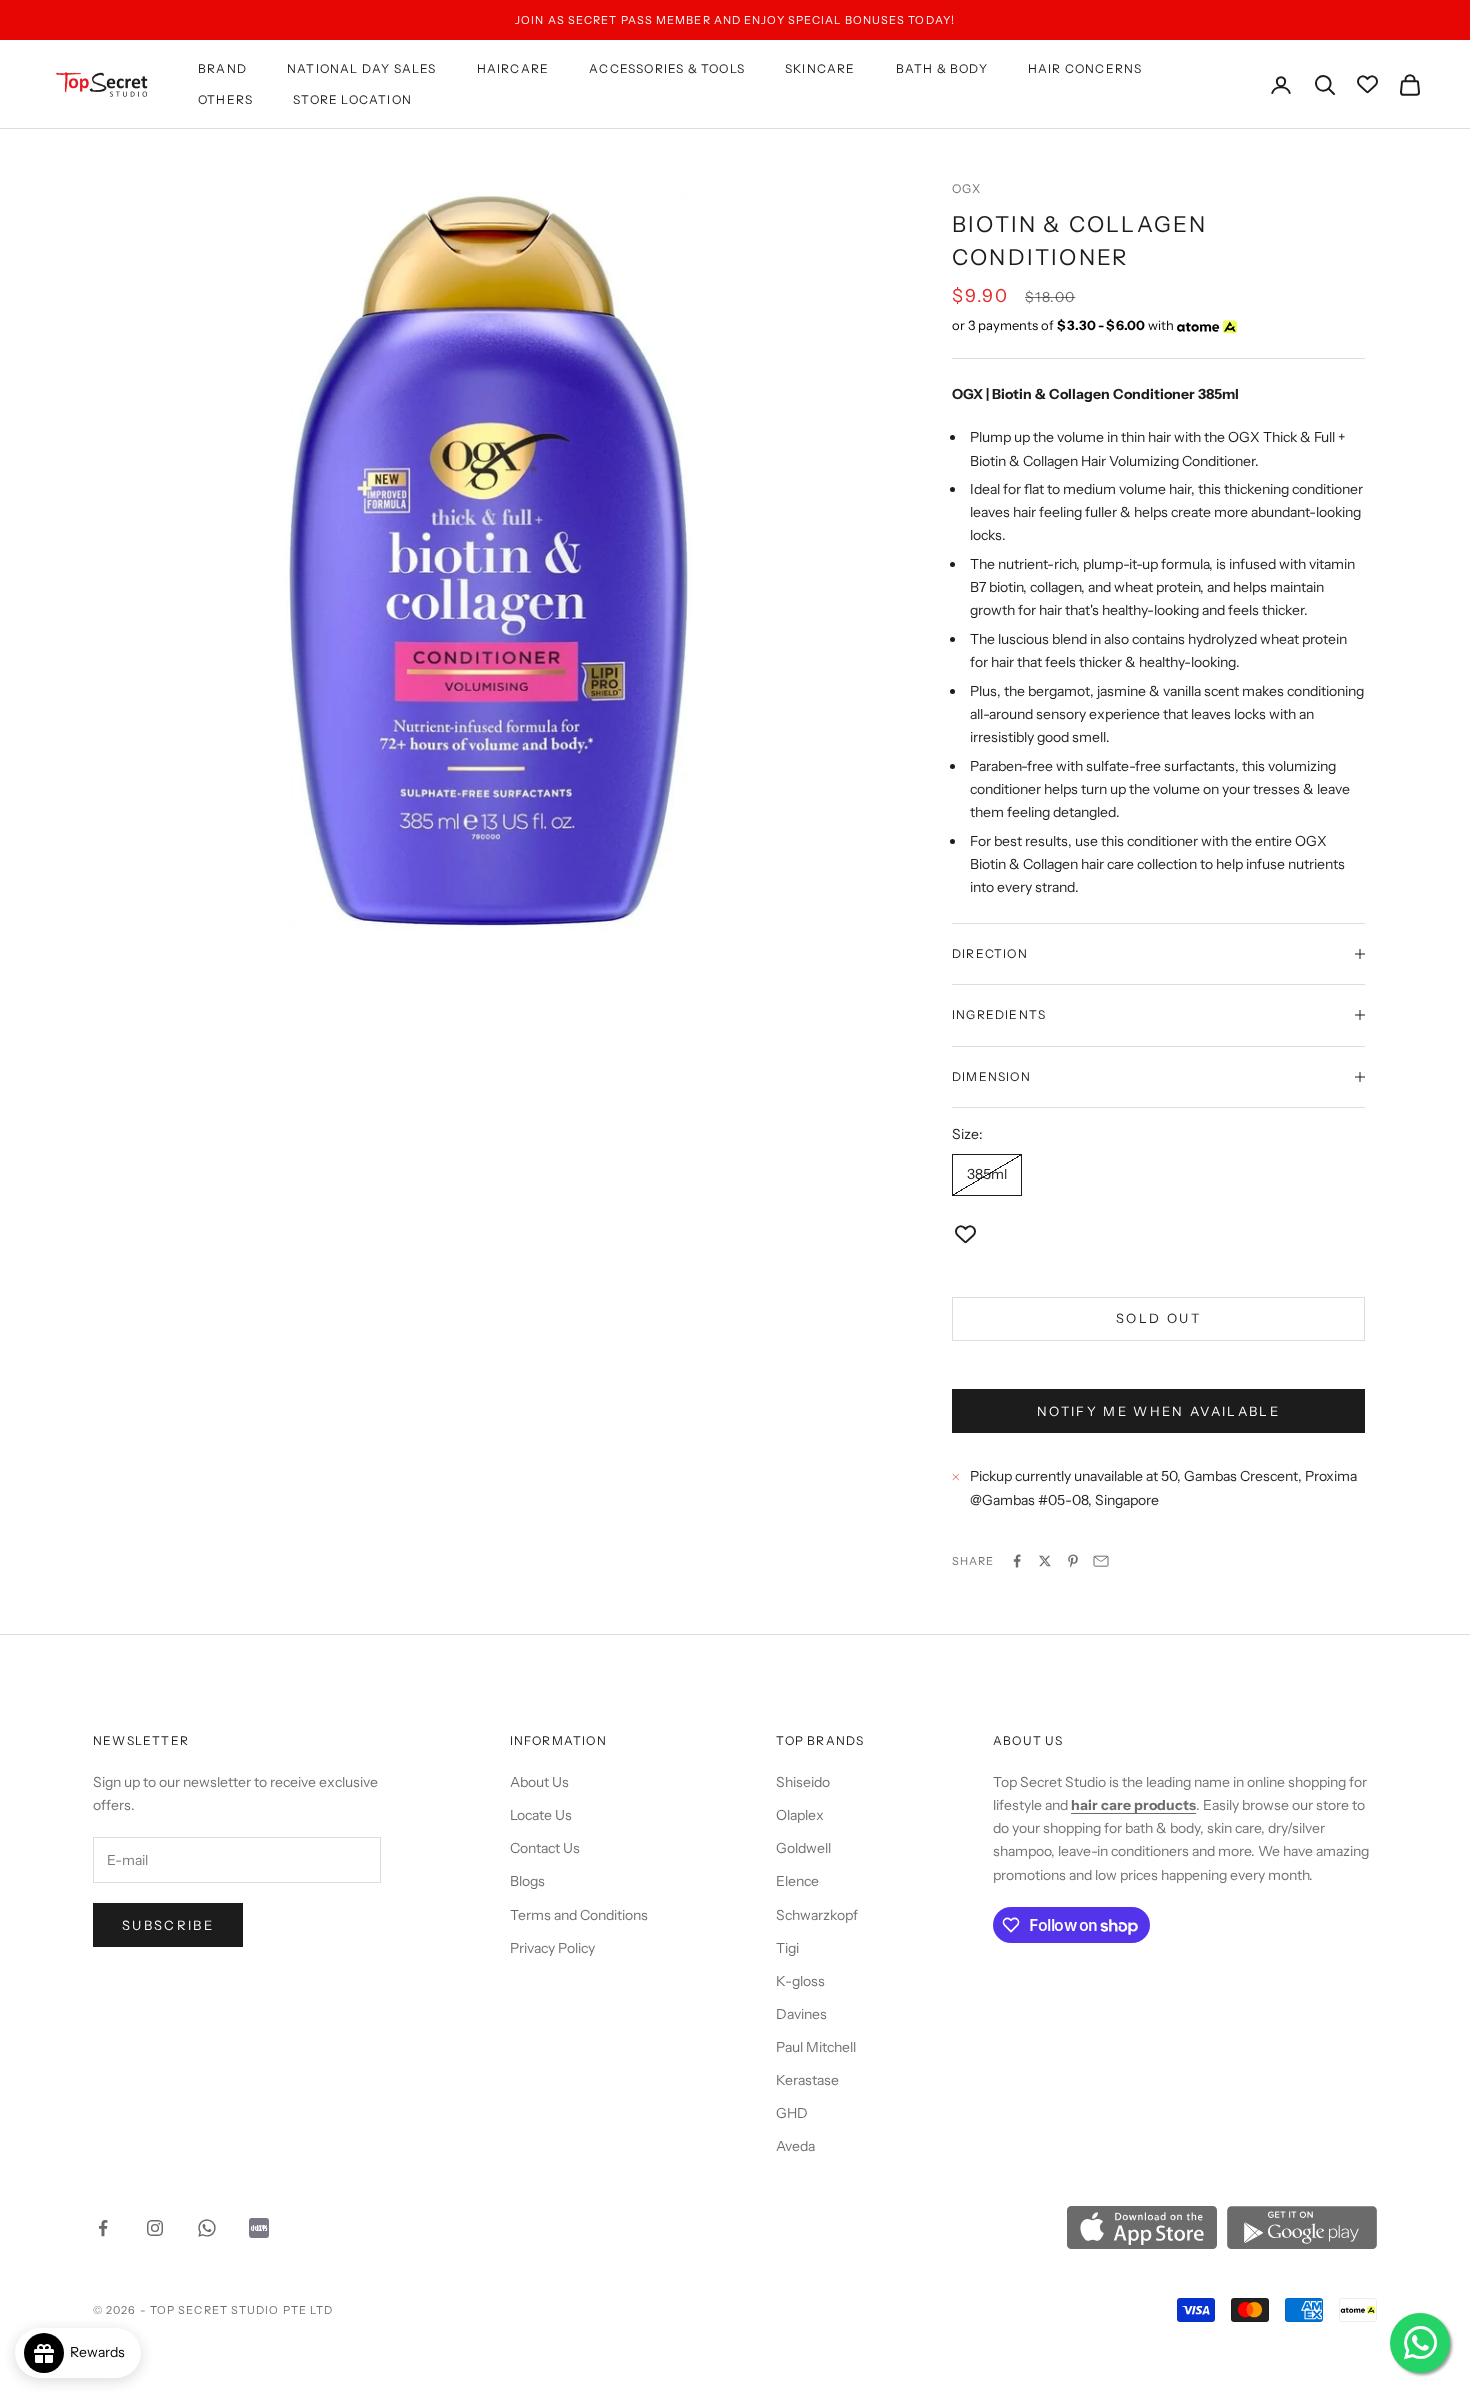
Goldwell (803, 1848)
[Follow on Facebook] (103, 2228)
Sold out (1158, 1318)
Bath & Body (942, 68)
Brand (222, 68)
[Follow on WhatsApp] (207, 2228)
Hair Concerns (1085, 68)
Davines (801, 2014)
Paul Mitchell (816, 2047)
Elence (797, 1881)
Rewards (102, 2352)
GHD (792, 2113)
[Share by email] (1101, 1561)
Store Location (352, 99)
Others (225, 99)
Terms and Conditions (579, 1915)
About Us (539, 1782)
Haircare (513, 68)
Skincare (820, 68)
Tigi (787, 1948)
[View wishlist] (1367, 84)
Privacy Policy (552, 1948)
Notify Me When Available (1158, 1411)
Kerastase (807, 2080)
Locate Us (541, 1815)
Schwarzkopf (817, 1915)
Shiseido (803, 1782)
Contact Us (545, 1848)
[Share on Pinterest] (1073, 1561)
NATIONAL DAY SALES (362, 68)
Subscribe (168, 1925)
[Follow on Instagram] (155, 2228)
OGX (967, 188)
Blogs (527, 1881)
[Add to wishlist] (965, 1234)
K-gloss (800, 1981)
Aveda (795, 2146)
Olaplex (800, 1815)
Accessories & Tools (667, 68)
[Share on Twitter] (1045, 1561)
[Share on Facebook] (1017, 1561)
